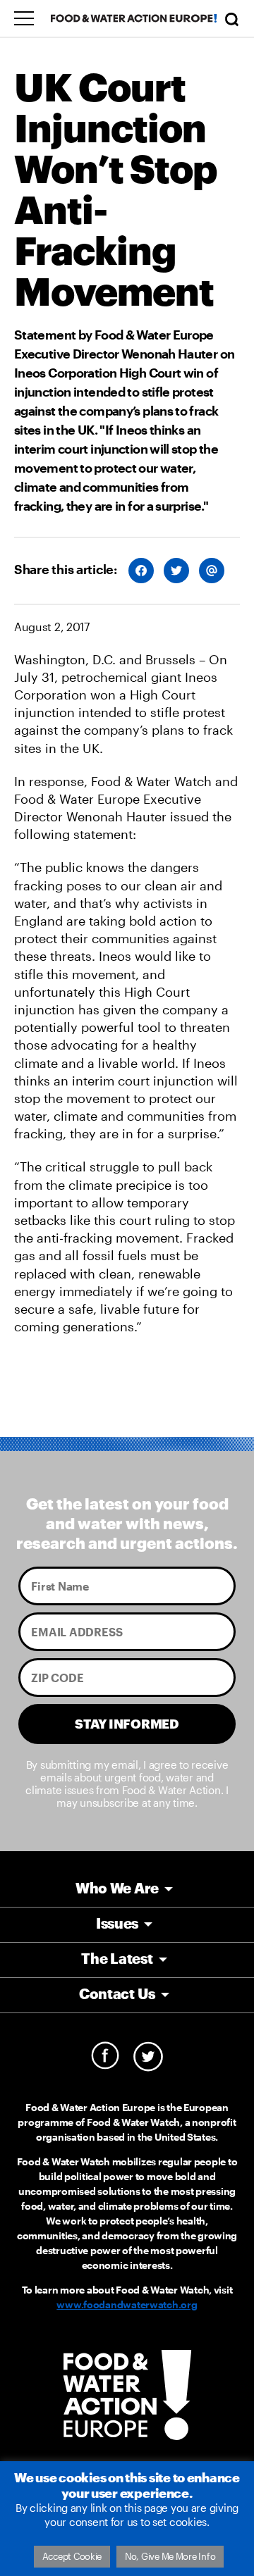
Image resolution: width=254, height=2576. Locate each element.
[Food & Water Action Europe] (134, 18)
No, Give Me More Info (170, 2556)
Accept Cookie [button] (72, 2556)
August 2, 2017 (52, 627)
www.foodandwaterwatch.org (127, 2304)
